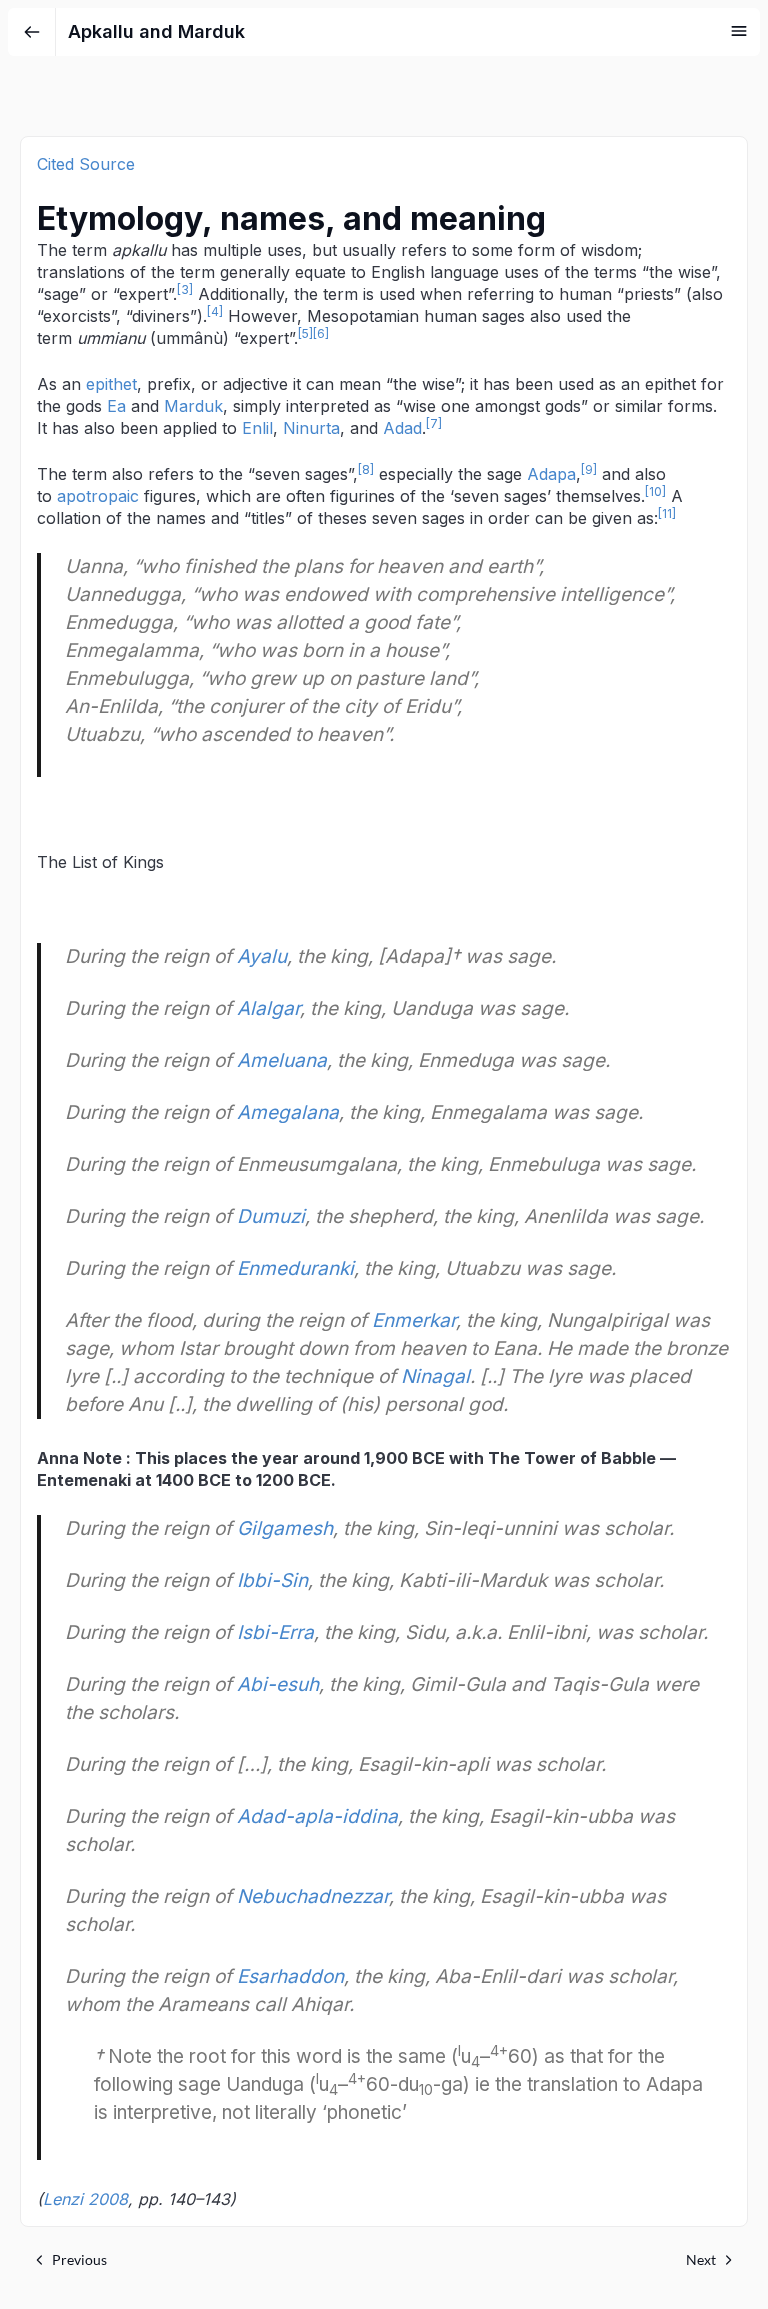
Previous (79, 2259)
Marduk (193, 406)
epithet (111, 384)
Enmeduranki (295, 1268)
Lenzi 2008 (85, 2199)
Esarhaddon (290, 1976)
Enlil (257, 428)
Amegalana (288, 1112)
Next (701, 2259)
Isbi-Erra (275, 1632)
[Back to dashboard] (32, 32)
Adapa (551, 474)
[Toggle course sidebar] (739, 31)
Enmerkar (414, 1320)
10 (655, 491)
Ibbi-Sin (272, 1580)
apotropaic (98, 496)
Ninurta (311, 428)
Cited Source (86, 164)
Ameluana (282, 1060)
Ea (116, 406)
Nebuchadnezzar (313, 1896)
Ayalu (262, 956)
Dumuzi (271, 1216)
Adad (402, 428)
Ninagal (435, 1376)
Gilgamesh (285, 1528)
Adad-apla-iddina (317, 1816)
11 (667, 513)
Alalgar (268, 1008)
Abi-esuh (278, 1684)
